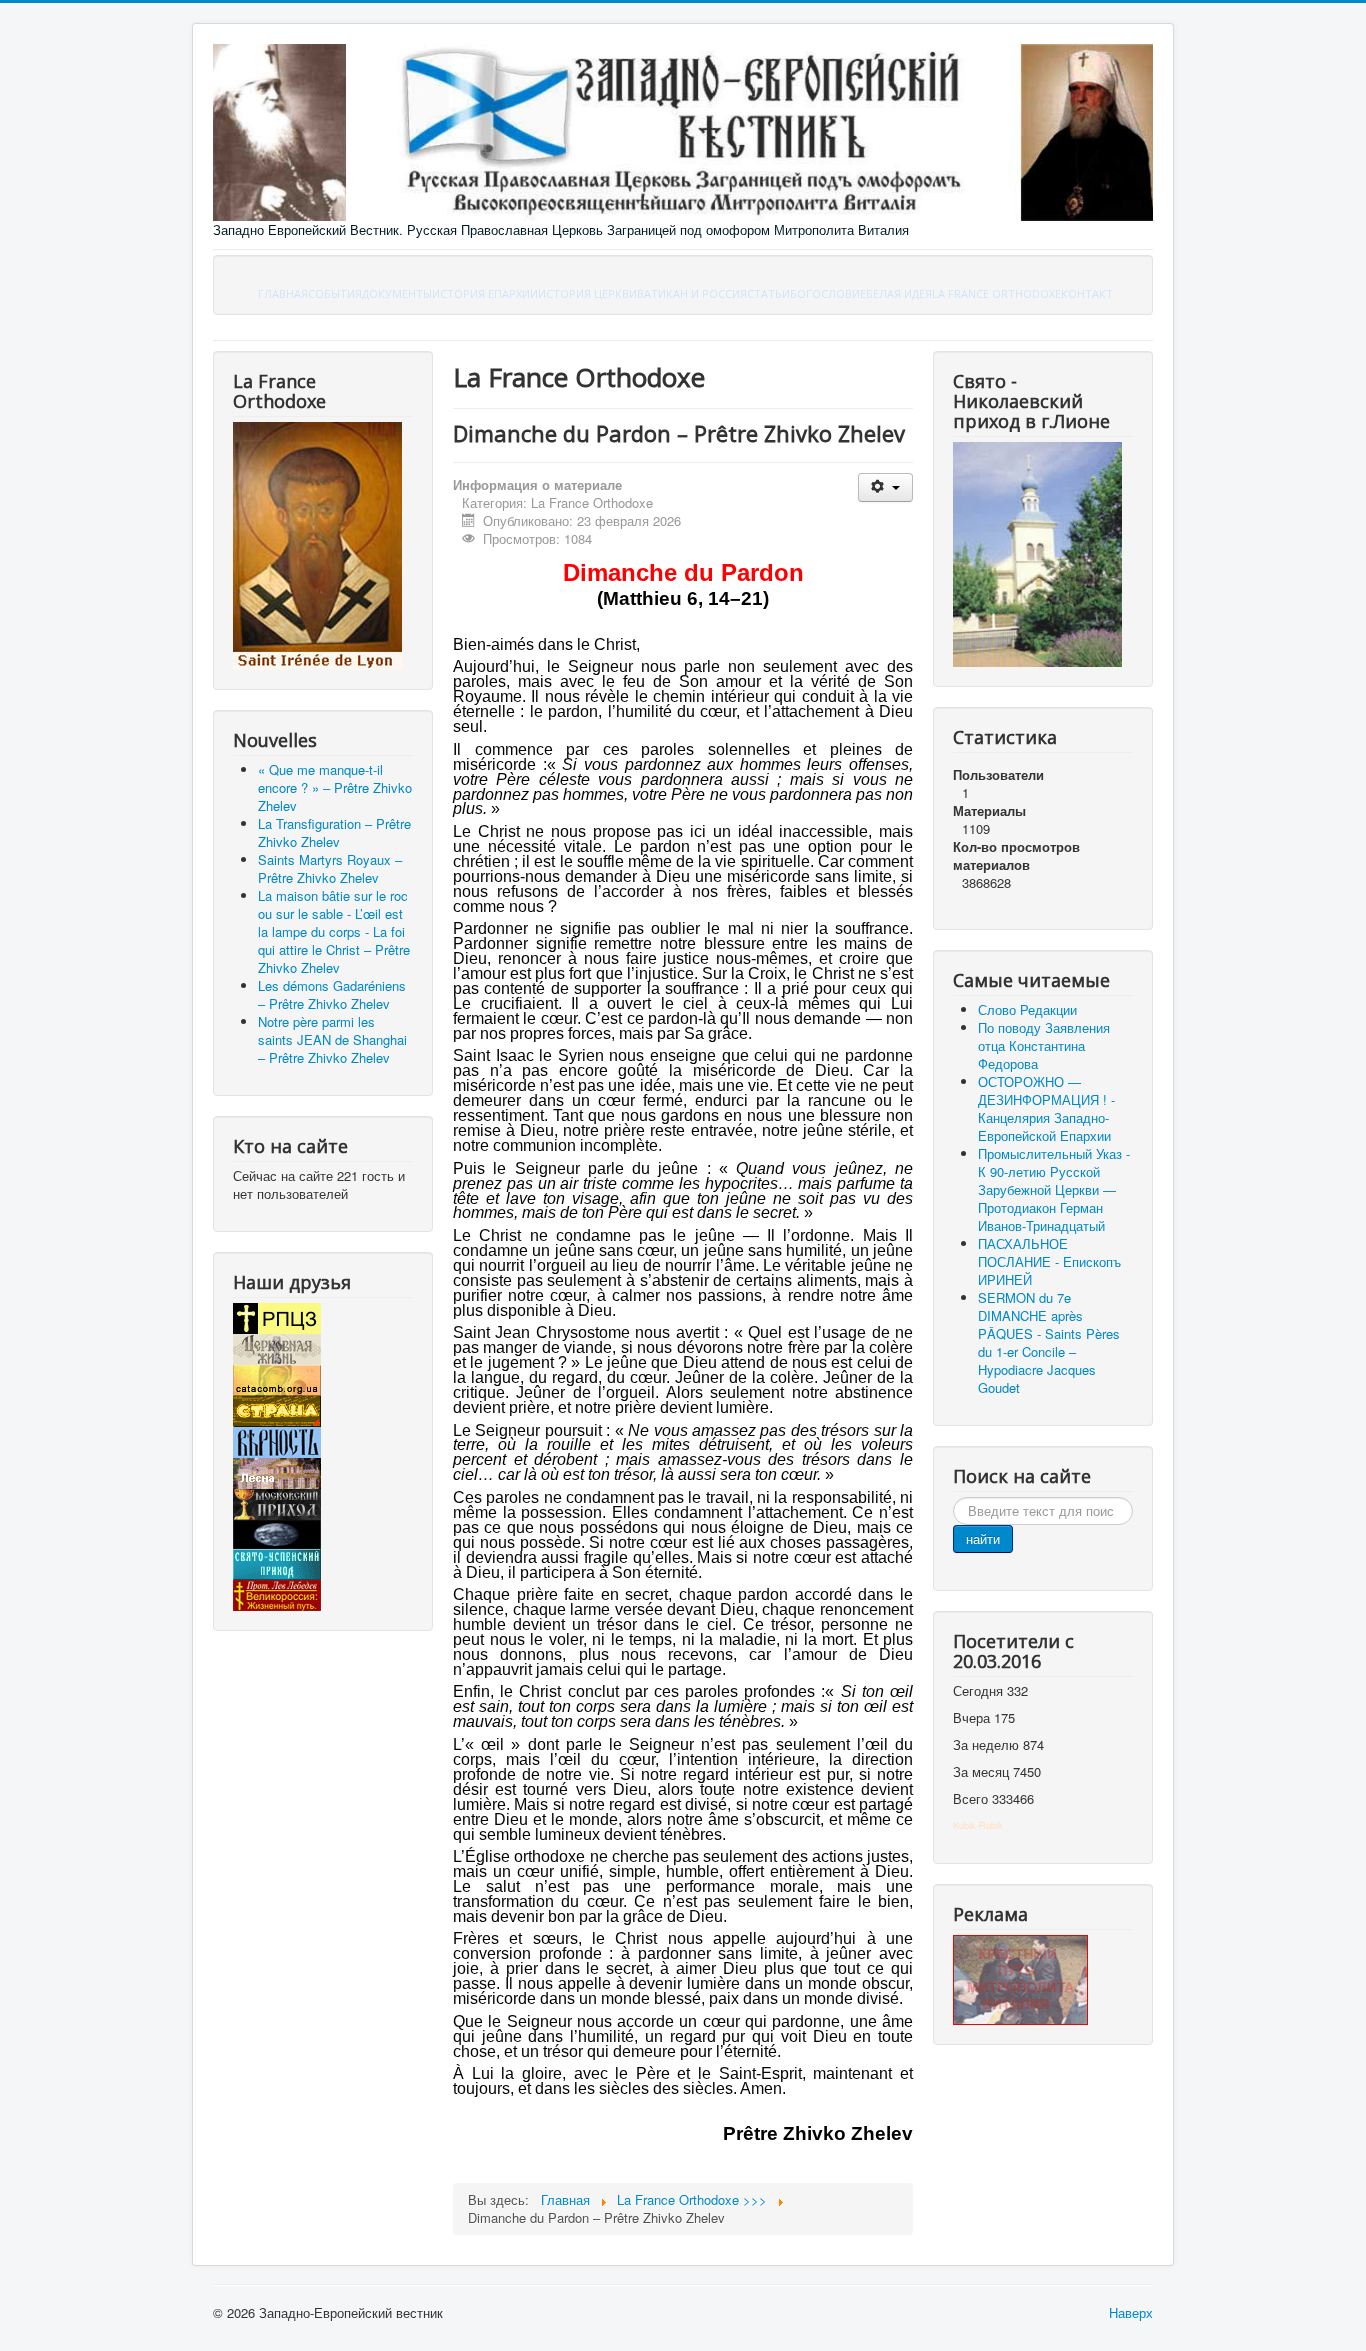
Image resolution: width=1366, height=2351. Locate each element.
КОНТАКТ (1087, 293)
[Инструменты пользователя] (885, 487)
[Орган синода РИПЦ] (277, 1347)
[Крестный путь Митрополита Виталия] (1020, 1978)
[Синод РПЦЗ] (277, 1316)
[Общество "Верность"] (277, 1440)
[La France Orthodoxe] (317, 544)
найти (983, 1538)
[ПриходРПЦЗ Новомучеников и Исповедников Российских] (277, 1502)
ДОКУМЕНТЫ (397, 293)
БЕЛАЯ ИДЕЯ (899, 293)
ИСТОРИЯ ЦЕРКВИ (587, 293)
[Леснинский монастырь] (277, 1471)
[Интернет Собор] (277, 1532)
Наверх (1131, 2312)
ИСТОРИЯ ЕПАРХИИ (485, 293)
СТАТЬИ (768, 293)
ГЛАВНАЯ (283, 293)
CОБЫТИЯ (335, 293)
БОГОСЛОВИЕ (828, 293)
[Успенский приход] (277, 1562)
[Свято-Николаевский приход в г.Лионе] (1037, 552)
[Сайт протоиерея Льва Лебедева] (277, 1593)
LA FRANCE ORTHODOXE (996, 293)
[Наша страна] (277, 1409)
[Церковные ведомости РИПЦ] (277, 1378)
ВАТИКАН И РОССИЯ (692, 293)
